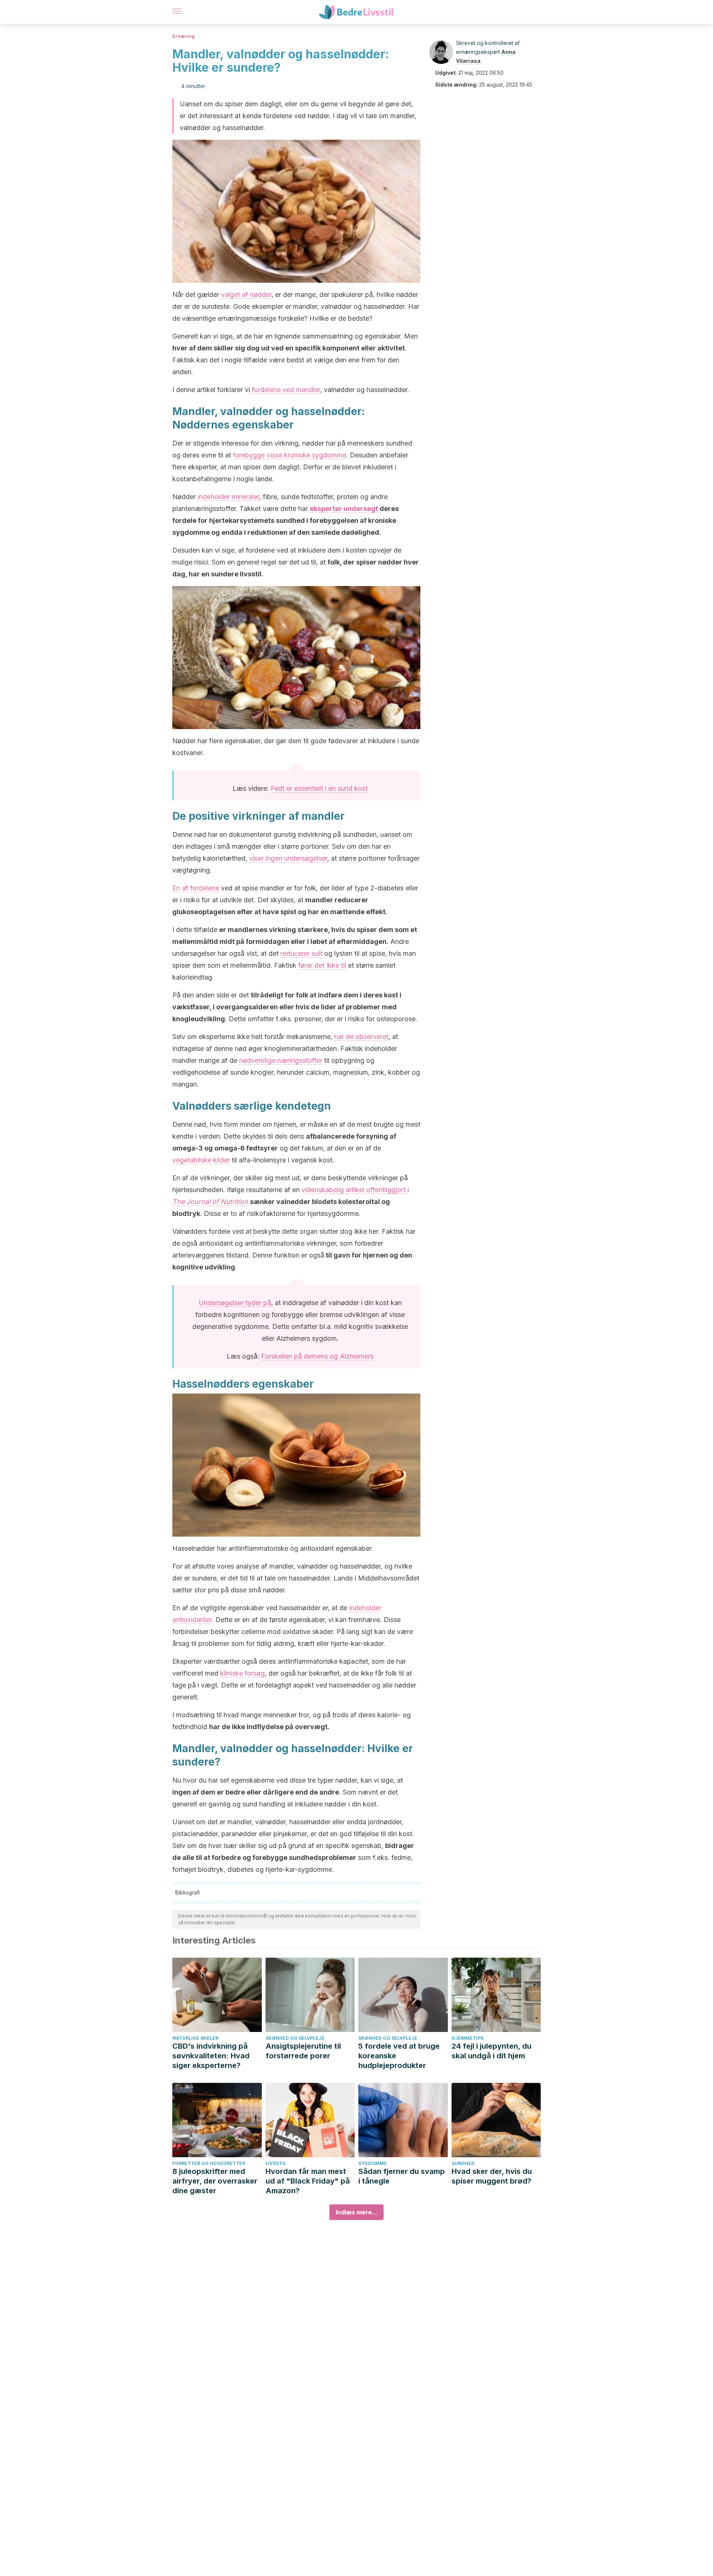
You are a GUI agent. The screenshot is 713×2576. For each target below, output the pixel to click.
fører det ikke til (322, 965)
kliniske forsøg (242, 1673)
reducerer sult (301, 953)
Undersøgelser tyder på (235, 1303)
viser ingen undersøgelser (288, 858)
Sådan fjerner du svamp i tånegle (402, 2176)
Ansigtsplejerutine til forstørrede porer (303, 2051)
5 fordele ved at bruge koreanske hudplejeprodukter (399, 2056)
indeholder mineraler (227, 497)
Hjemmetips (468, 2038)
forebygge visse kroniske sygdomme (289, 455)
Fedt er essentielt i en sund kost (319, 788)
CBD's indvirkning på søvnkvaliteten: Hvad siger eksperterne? (211, 2056)
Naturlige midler (195, 2038)
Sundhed (463, 2163)
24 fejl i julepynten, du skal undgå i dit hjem (491, 2051)
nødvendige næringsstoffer (281, 1060)
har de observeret (361, 1037)
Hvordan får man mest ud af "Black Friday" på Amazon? (308, 2181)
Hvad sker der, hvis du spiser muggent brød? (492, 2176)
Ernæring (183, 36)
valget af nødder (246, 295)
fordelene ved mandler (285, 390)
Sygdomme (373, 2163)
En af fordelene (196, 888)
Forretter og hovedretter (209, 2163)
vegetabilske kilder (201, 1160)
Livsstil (276, 2163)
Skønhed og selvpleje (295, 2038)
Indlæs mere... (356, 2212)
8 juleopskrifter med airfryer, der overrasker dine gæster (215, 2181)
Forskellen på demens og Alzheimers (317, 1356)
